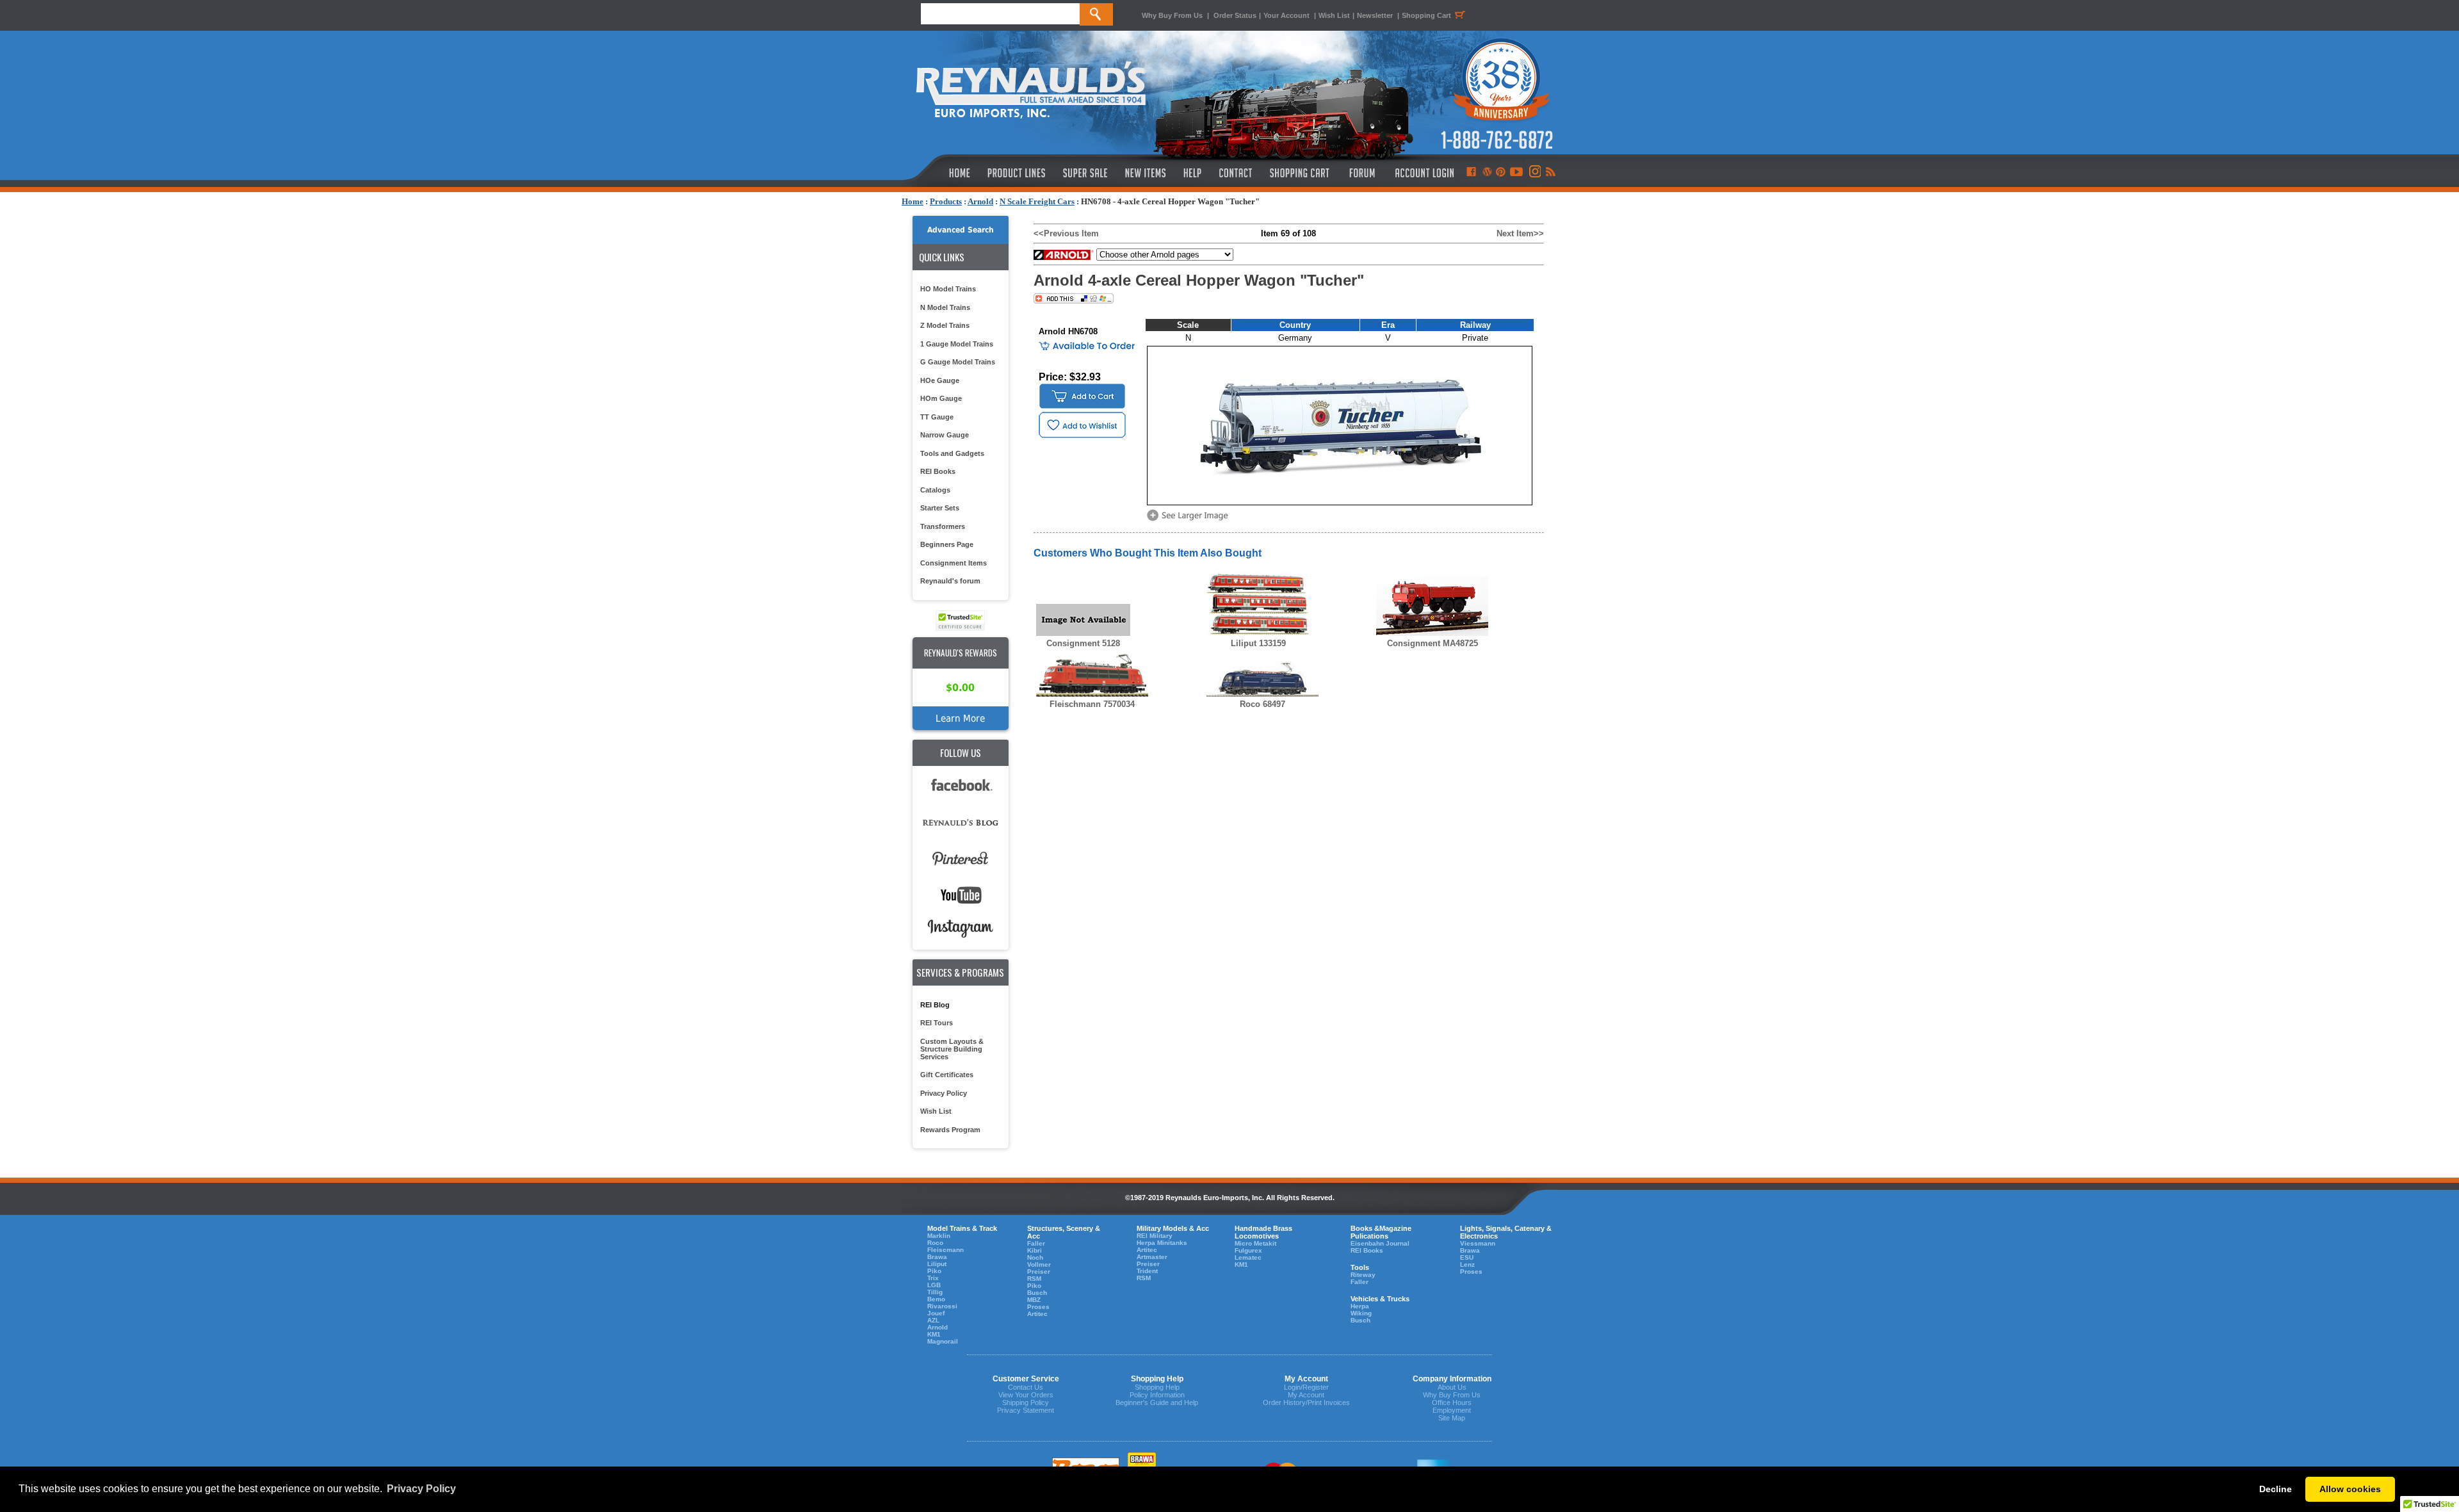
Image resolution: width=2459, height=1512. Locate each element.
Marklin (939, 1236)
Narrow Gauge (945, 435)
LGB (934, 1285)
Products (946, 201)
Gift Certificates (947, 1075)
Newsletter (1375, 15)
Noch (1035, 1257)
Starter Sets (940, 508)
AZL (933, 1320)
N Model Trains (945, 307)
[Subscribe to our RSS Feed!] (1550, 173)
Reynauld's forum (950, 581)
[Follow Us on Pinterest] (1501, 173)
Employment (1452, 1410)
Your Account (1287, 15)
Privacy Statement (1026, 1410)
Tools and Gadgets (952, 453)
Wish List (1334, 15)
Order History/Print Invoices (1306, 1402)
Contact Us (1026, 1387)
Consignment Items (954, 563)
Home (913, 201)
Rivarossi (942, 1306)
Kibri (1035, 1250)
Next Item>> (1520, 233)
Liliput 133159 (1258, 643)
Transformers (943, 526)
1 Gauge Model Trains (957, 344)
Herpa (1360, 1306)
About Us (1452, 1387)
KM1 (934, 1334)
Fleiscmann (945, 1250)
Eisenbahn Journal (1380, 1243)
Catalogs (935, 490)
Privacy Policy (944, 1093)
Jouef (936, 1313)
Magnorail (943, 1341)
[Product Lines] (1017, 173)
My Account (1306, 1395)
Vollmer (1039, 1264)
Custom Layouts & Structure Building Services (952, 1049)
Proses (1038, 1307)
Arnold (980, 201)
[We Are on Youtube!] (1516, 173)
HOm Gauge (941, 398)
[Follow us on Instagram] (1534, 173)
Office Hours (1452, 1402)
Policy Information (1157, 1395)
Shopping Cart (1426, 15)
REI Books (938, 471)
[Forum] (1362, 173)
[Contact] (1236, 173)
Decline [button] (2276, 1489)
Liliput (937, 1264)
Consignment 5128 (1083, 643)
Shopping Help (1157, 1387)
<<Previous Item (1066, 233)
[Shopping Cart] (1300, 173)
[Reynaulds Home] (940, 173)
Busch (1037, 1293)
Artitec (1037, 1314)
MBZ (1034, 1300)
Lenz (1467, 1264)
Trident (1147, 1271)
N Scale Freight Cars (1037, 201)
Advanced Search (961, 230)
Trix (933, 1278)
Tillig (935, 1292)
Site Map (1452, 1418)
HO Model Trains (948, 289)
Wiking (1361, 1313)
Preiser (1039, 1272)
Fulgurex (1248, 1250)
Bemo (936, 1299)
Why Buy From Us (1172, 15)
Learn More (960, 718)
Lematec (1248, 1257)
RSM (1034, 1279)
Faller (1036, 1243)
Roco (935, 1243)
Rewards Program (950, 1130)
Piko (934, 1271)
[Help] (1194, 173)
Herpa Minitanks (1162, 1243)
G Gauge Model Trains (958, 362)
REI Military (1155, 1236)
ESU (1467, 1257)
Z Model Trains (945, 325)
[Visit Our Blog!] (1487, 173)
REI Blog (935, 1005)
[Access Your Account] (1423, 173)
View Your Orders (1026, 1395)
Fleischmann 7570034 (1092, 704)
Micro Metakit (1255, 1243)
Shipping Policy (1026, 1402)
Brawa (937, 1257)
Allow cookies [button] (2350, 1489)
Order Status (1235, 15)
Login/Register (1306, 1387)
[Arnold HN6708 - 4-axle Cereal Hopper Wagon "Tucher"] (1190, 520)
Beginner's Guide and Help (1157, 1402)
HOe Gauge (940, 380)
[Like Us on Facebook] (1471, 173)
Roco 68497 (1262, 704)
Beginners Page (947, 544)
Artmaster (1152, 1257)
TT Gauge (937, 417)
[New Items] (1146, 173)
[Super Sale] (1085, 173)
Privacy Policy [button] (421, 1489)
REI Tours (937, 1023)
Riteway (1363, 1275)
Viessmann (1478, 1243)
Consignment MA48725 (1432, 643)
